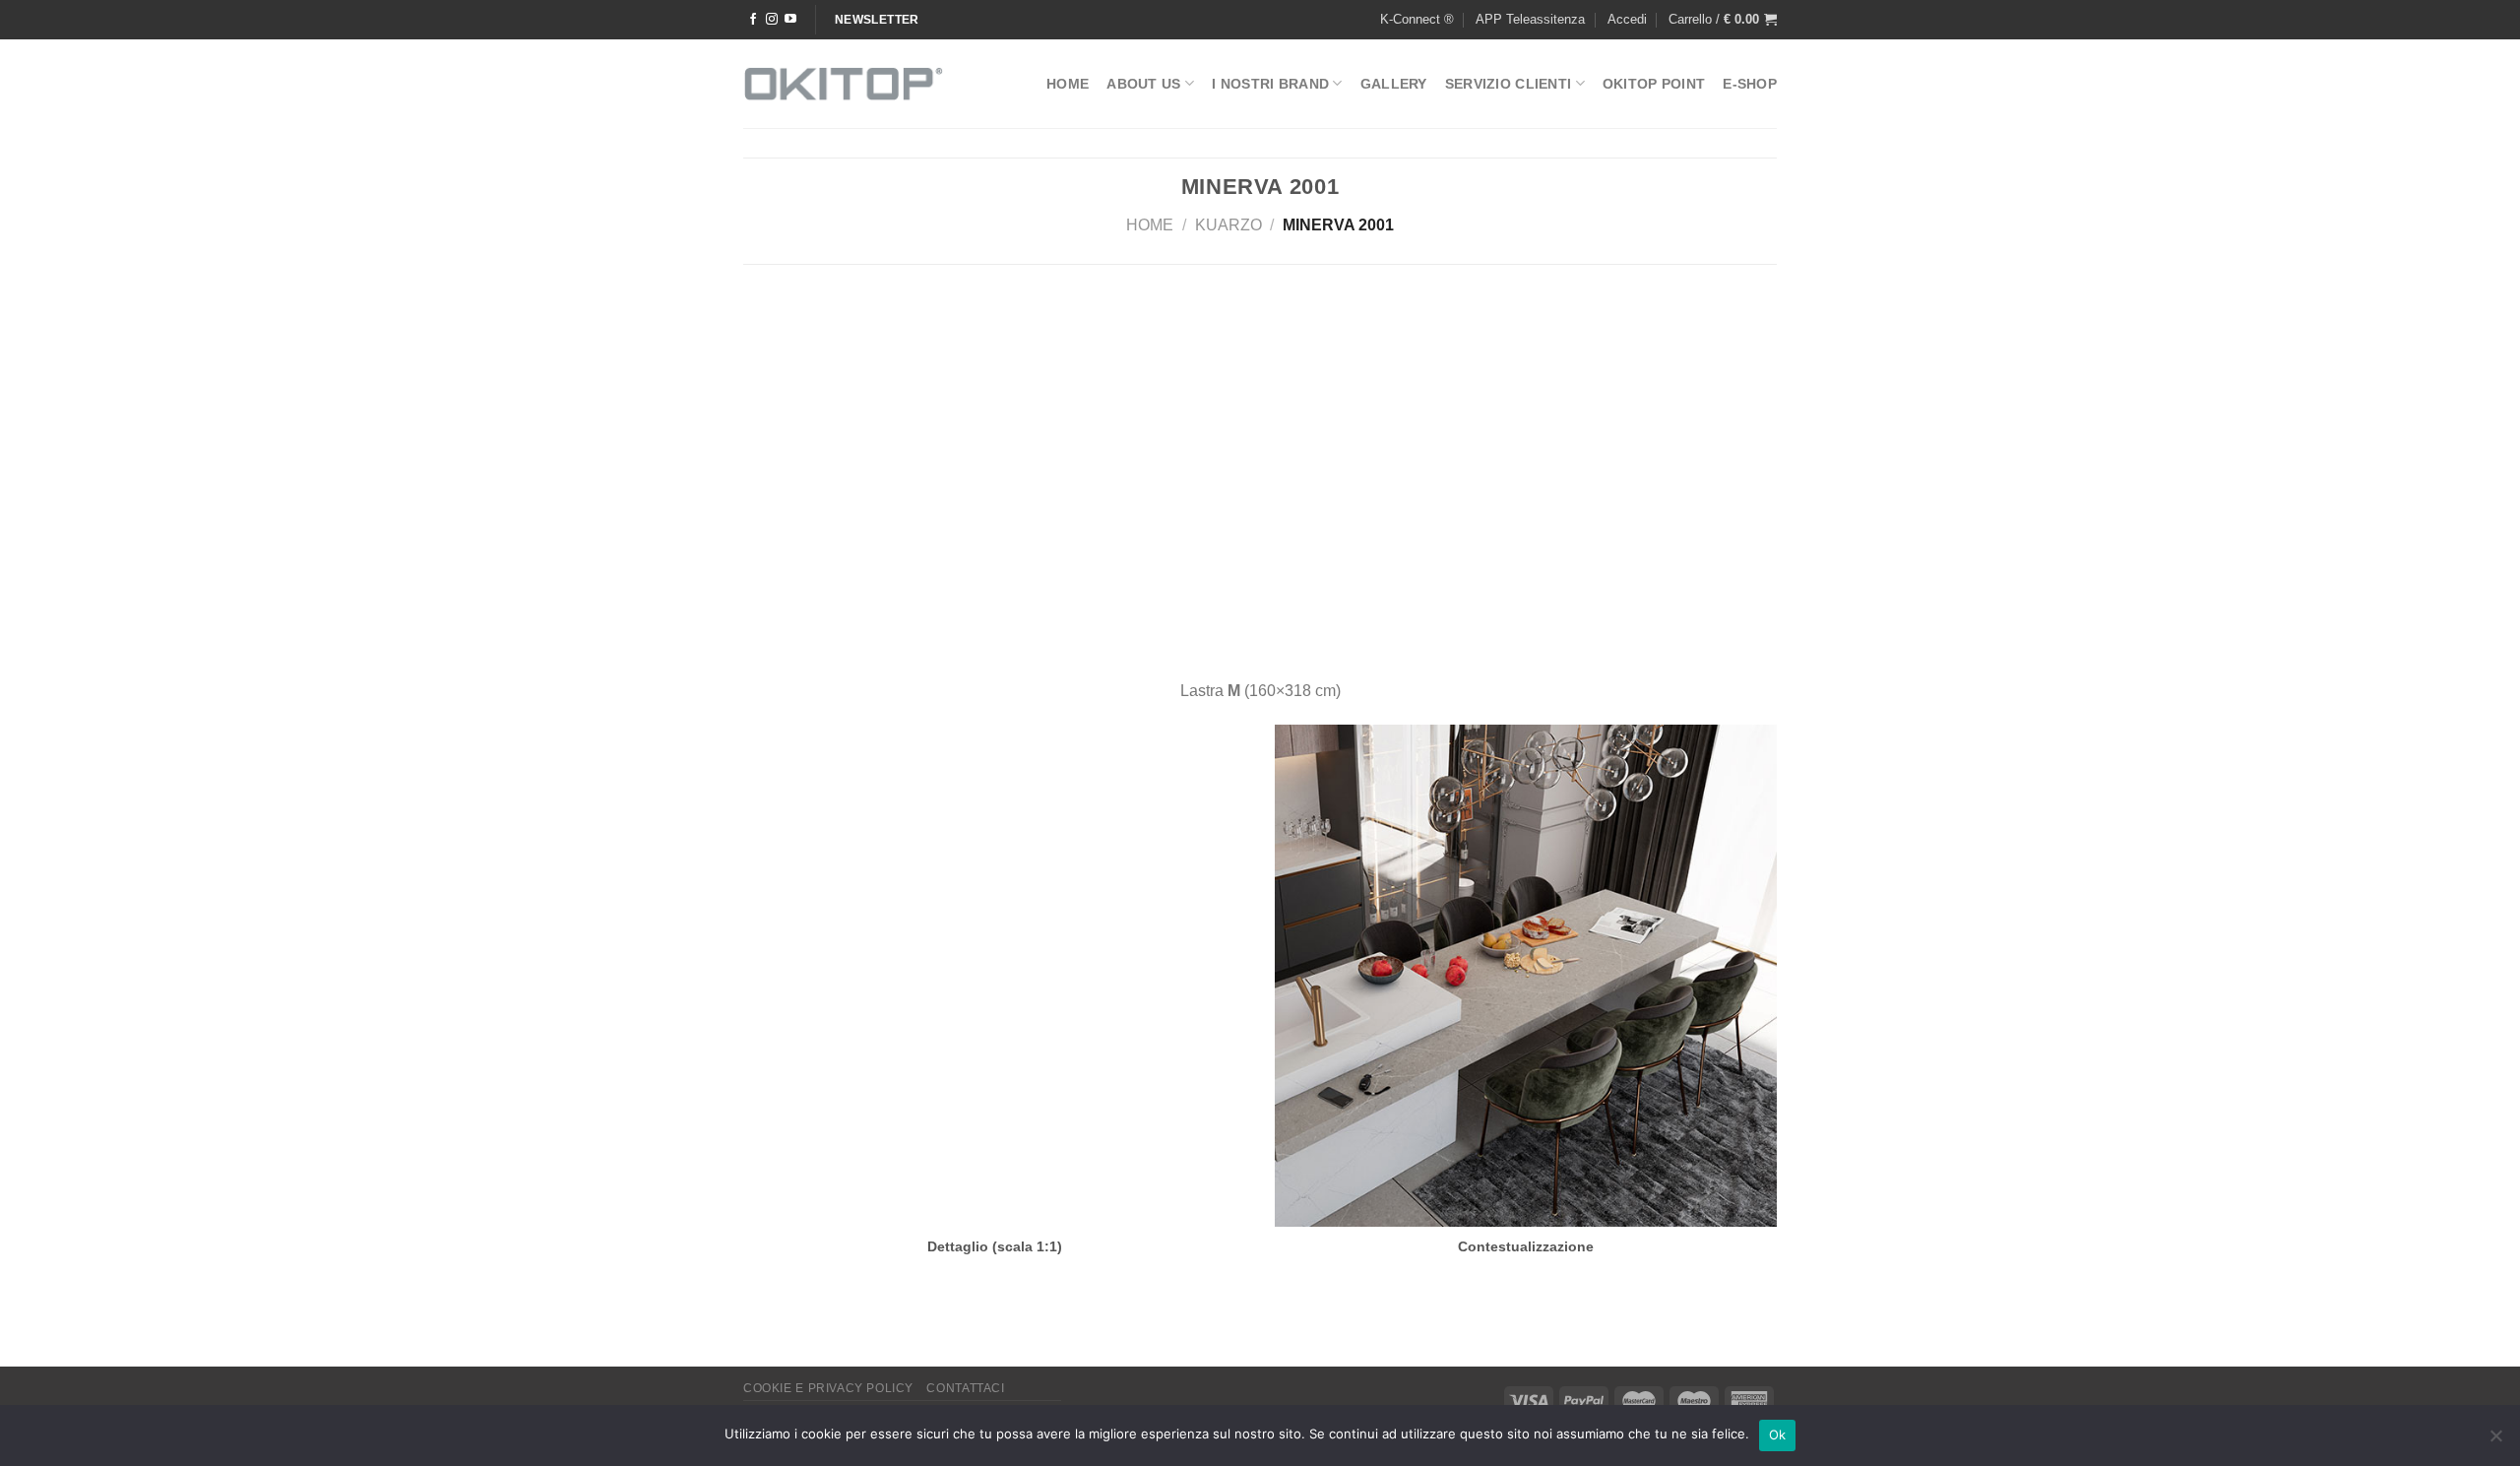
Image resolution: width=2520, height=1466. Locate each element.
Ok (1778, 1434)
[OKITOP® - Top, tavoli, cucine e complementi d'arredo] (844, 84)
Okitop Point (1654, 84)
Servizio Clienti (1509, 84)
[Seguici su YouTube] (790, 20)
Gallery (1394, 84)
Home (1068, 84)
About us (1143, 84)
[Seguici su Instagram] (772, 20)
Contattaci (965, 1388)
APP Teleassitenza (1530, 19)
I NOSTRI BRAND (1270, 84)
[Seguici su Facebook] (753, 20)
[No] (2495, 1441)
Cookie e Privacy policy (828, 1388)
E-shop (1750, 84)
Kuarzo (1228, 225)
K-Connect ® (1417, 19)
